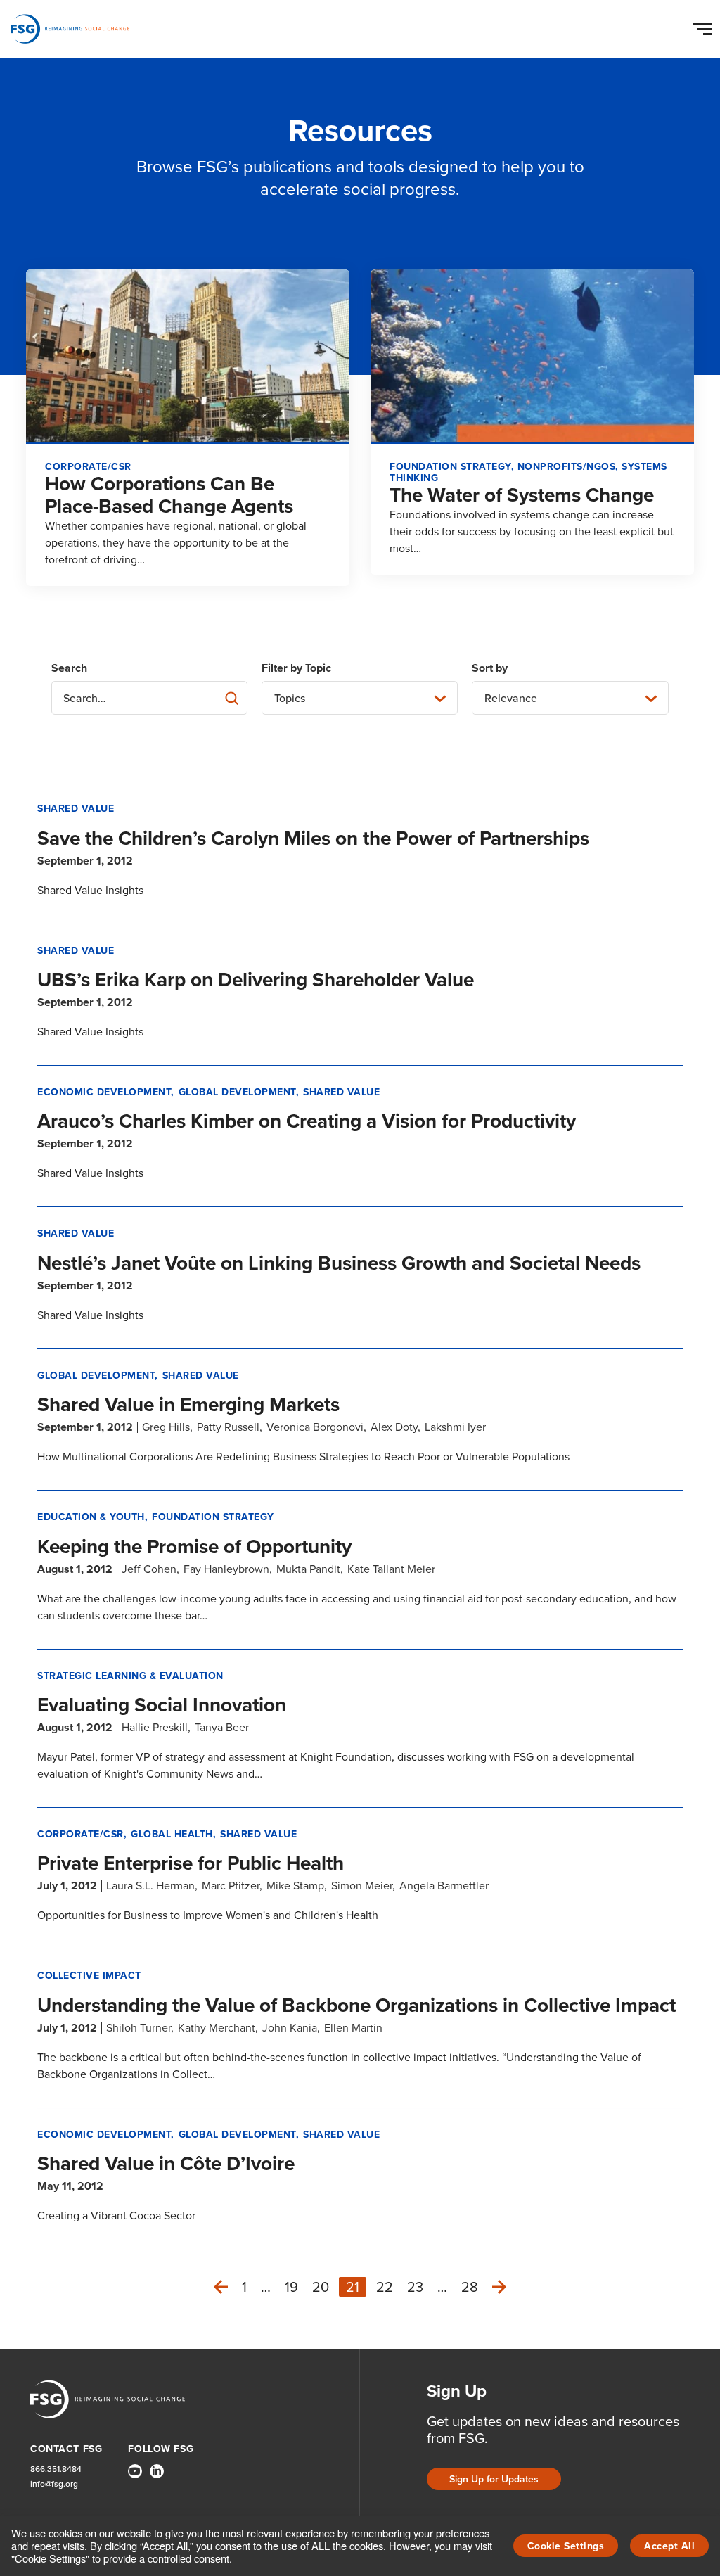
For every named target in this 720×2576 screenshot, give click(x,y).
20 (321, 2287)
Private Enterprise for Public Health (191, 1863)
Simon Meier (362, 1886)
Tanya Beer (222, 1727)
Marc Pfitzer (231, 1886)
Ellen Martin (353, 2028)
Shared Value (76, 809)
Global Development (237, 1092)
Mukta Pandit (308, 1569)
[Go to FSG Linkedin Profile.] (157, 2471)
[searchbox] (149, 698)
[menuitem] (135, 2477)
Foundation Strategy (213, 1517)
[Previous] (221, 2287)
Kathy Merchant (217, 2028)
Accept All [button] (669, 2546)
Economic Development (104, 1092)
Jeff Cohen (149, 1569)
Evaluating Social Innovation (162, 1705)
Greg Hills (166, 1427)
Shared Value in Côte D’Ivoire (166, 2163)
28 (470, 2287)
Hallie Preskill (155, 1727)
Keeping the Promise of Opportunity (194, 1547)
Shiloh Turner (139, 2028)
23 (415, 2287)
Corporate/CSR (81, 1834)
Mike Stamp (295, 1886)
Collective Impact (89, 1976)
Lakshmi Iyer (455, 1427)
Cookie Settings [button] (566, 2546)
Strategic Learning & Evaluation (130, 1676)
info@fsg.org (54, 2484)
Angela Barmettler (444, 1886)
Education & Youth (91, 1517)
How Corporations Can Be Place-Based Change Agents (169, 495)
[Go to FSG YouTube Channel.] (135, 2471)
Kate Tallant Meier (391, 1569)
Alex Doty (394, 1427)
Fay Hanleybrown (226, 1569)
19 (291, 2287)
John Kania (290, 2028)
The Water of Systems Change (522, 495)
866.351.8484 (56, 2469)
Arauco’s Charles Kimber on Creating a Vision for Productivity (307, 1121)
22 (385, 2287)
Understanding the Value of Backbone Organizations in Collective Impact (356, 2005)
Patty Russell (228, 1427)
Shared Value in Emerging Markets (188, 1404)
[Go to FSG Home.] (70, 29)
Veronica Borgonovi (315, 1427)
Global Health (172, 1834)
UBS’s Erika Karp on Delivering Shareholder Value (256, 980)
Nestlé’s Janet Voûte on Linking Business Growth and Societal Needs (339, 1263)
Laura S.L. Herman (150, 1886)
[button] (705, 26)
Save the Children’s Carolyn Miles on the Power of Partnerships (313, 838)
